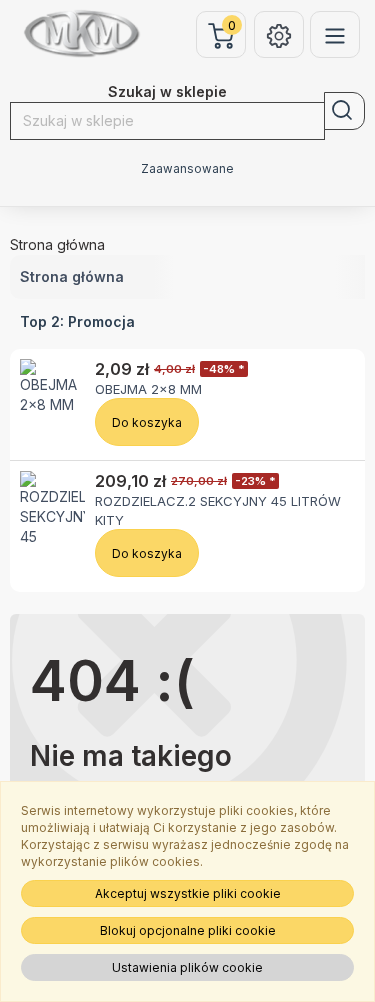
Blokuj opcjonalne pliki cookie (188, 930)
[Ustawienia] (279, 34)
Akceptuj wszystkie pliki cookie (188, 893)
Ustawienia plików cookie (187, 967)
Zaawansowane (187, 169)
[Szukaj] (344, 111)
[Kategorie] (335, 34)
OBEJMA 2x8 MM (148, 389)
